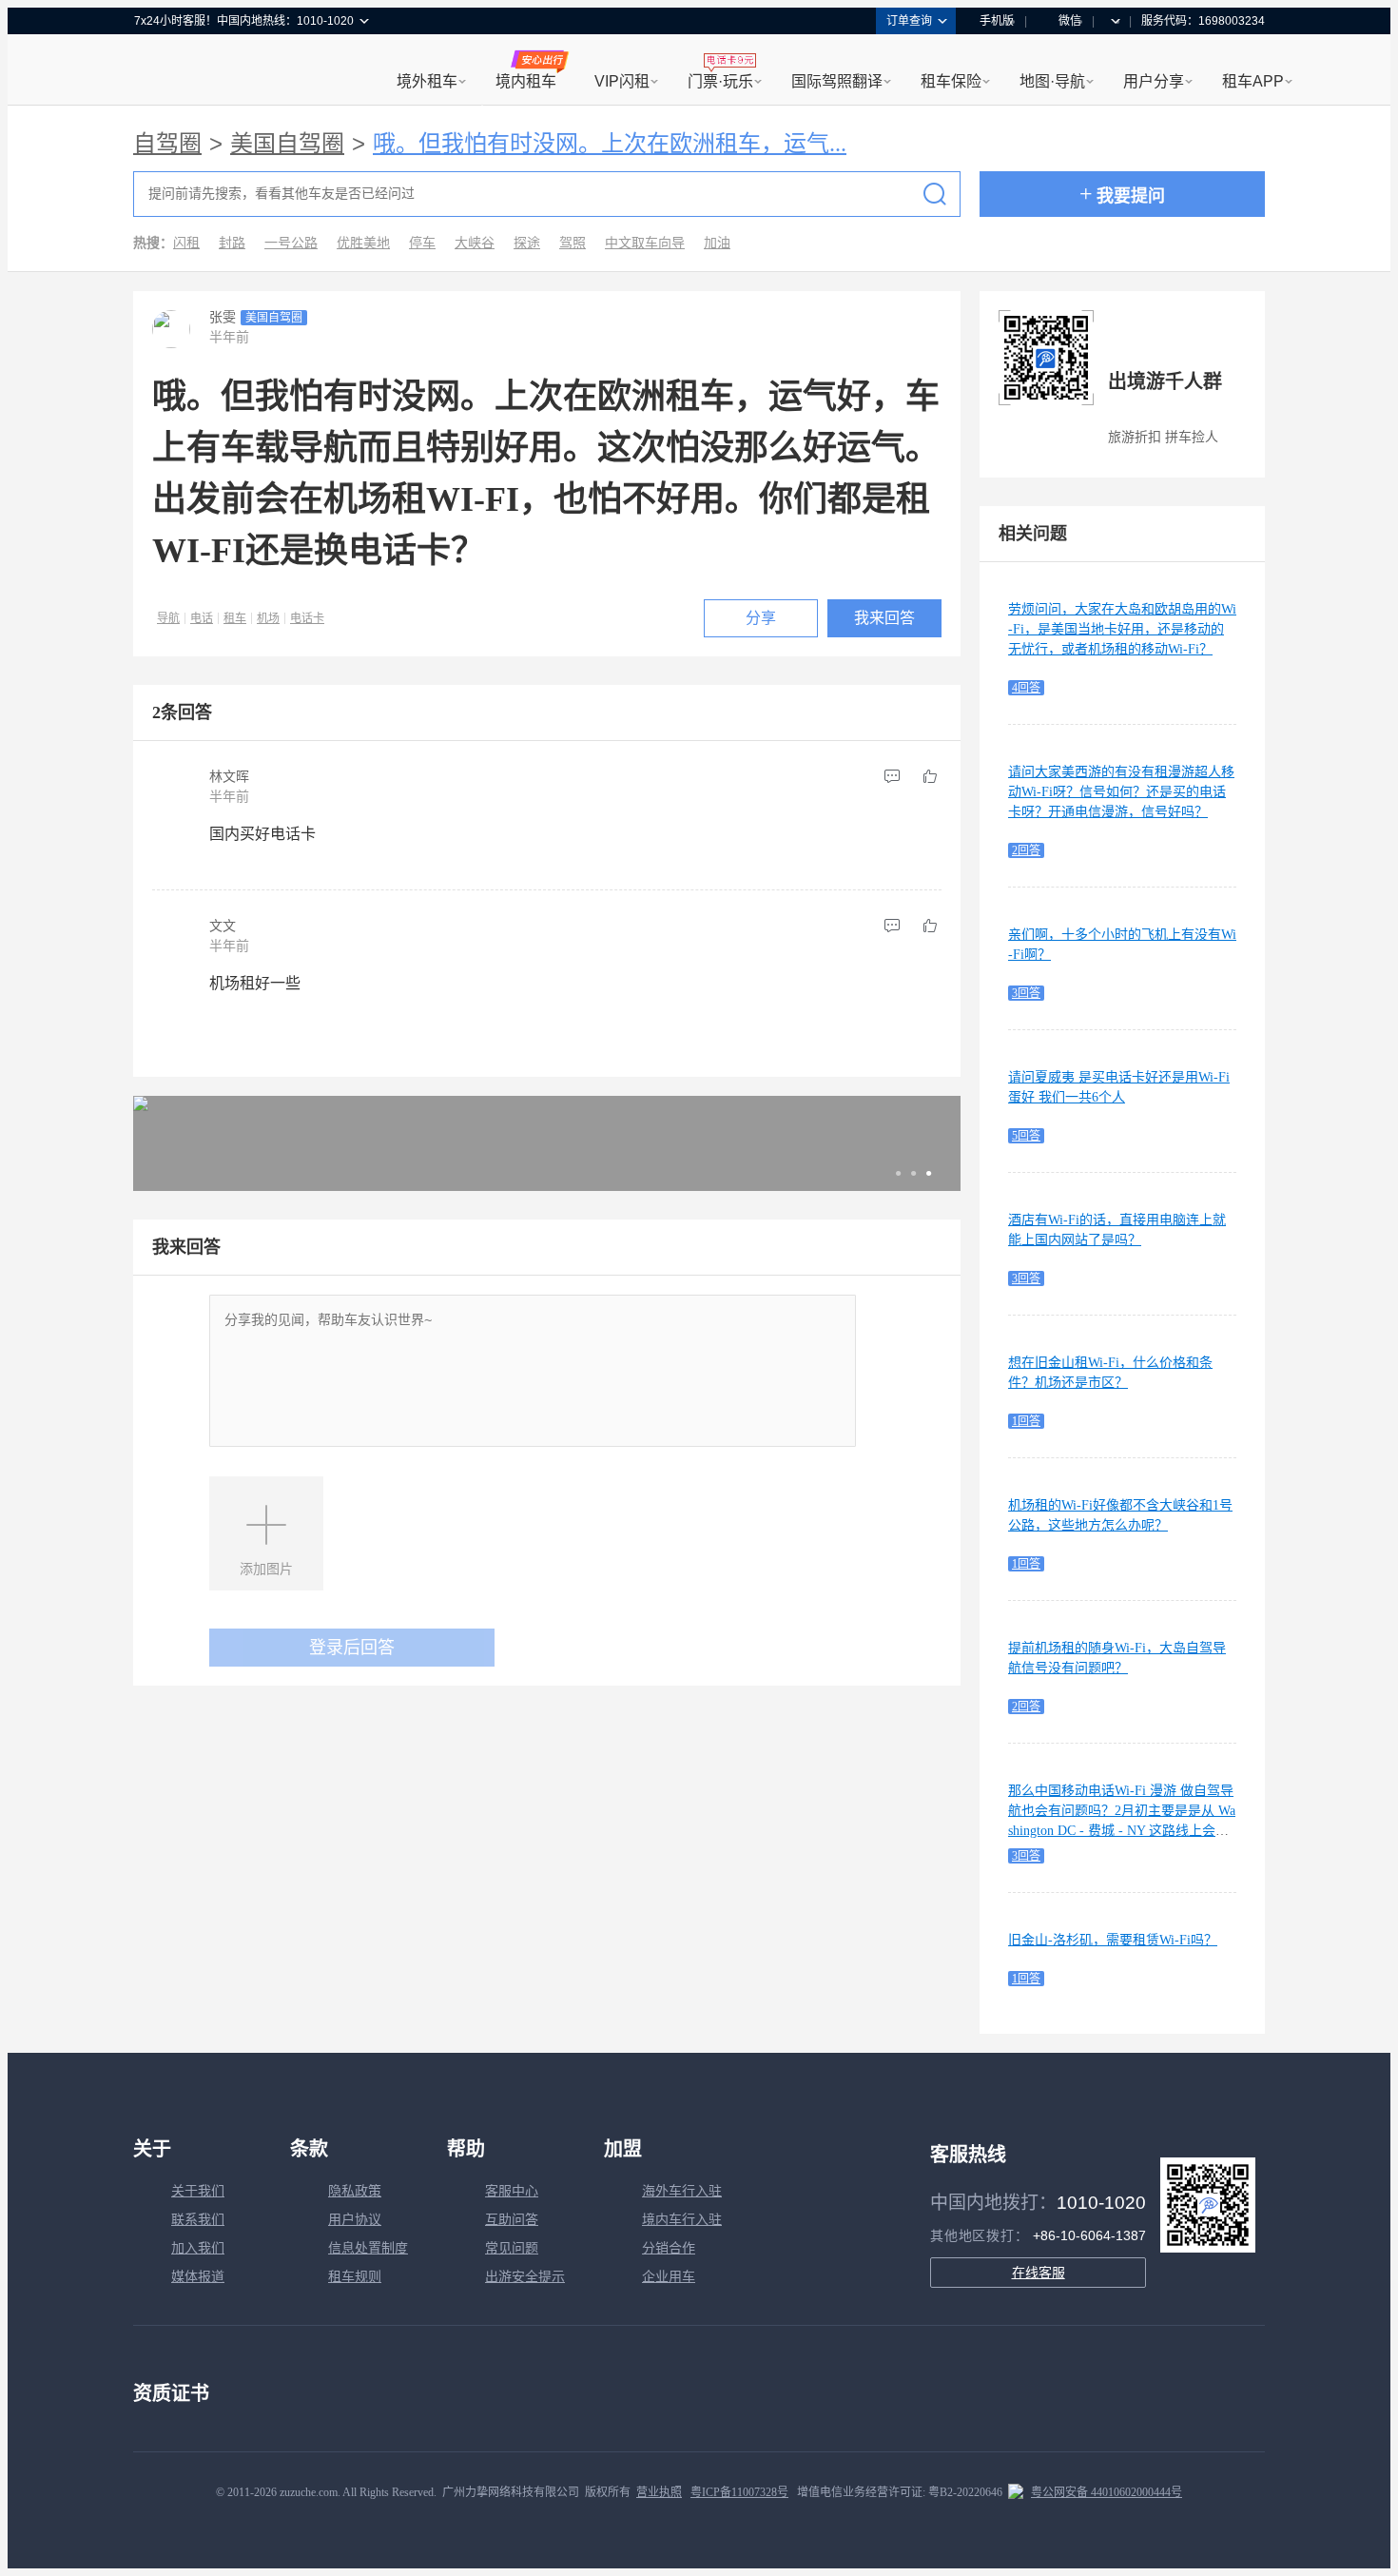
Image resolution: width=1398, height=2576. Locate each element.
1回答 (1026, 1421)
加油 (717, 243)
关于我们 (198, 2191)
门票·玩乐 (720, 81)
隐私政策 (355, 2191)
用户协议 (355, 2220)
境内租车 (526, 81)
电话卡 (307, 618)
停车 (422, 243)
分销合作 (669, 2248)
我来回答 (884, 618)
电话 (202, 618)
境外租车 (427, 81)
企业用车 (669, 2277)
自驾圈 (167, 144)
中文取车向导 (645, 243)
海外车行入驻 (682, 2191)
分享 (761, 618)
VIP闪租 (622, 81)
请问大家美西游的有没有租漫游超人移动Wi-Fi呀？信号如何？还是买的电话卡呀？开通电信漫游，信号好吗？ (1121, 792)
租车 (235, 618)
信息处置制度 (368, 2248)
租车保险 (951, 81)
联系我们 (198, 2220)
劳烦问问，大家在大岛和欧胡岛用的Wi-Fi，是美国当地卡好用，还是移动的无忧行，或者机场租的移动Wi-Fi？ (1122, 629)
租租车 (158, 71)
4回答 (1026, 688)
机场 (268, 618)
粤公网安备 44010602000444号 (1107, 2492)
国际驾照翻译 (837, 81)
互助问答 (512, 2220)
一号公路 (291, 243)
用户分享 (1154, 81)
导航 (168, 618)
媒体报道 (198, 2277)
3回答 (1026, 993)
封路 (232, 243)
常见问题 (512, 2248)
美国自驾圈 (287, 144)
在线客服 (1039, 2273)
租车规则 (355, 2277)
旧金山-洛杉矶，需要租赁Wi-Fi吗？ (1113, 1940)
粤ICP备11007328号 (739, 2492)
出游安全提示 (525, 2277)
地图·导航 (1052, 81)
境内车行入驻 (682, 2220)
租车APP (1253, 81)
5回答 (1026, 1136)
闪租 (186, 243)
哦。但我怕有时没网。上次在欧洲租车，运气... (610, 144)
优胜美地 (363, 243)
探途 (527, 243)
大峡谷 (475, 243)
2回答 (1026, 850)
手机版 (997, 21)
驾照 (573, 243)
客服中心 (512, 2191)
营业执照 (659, 2492)
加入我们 (198, 2248)
